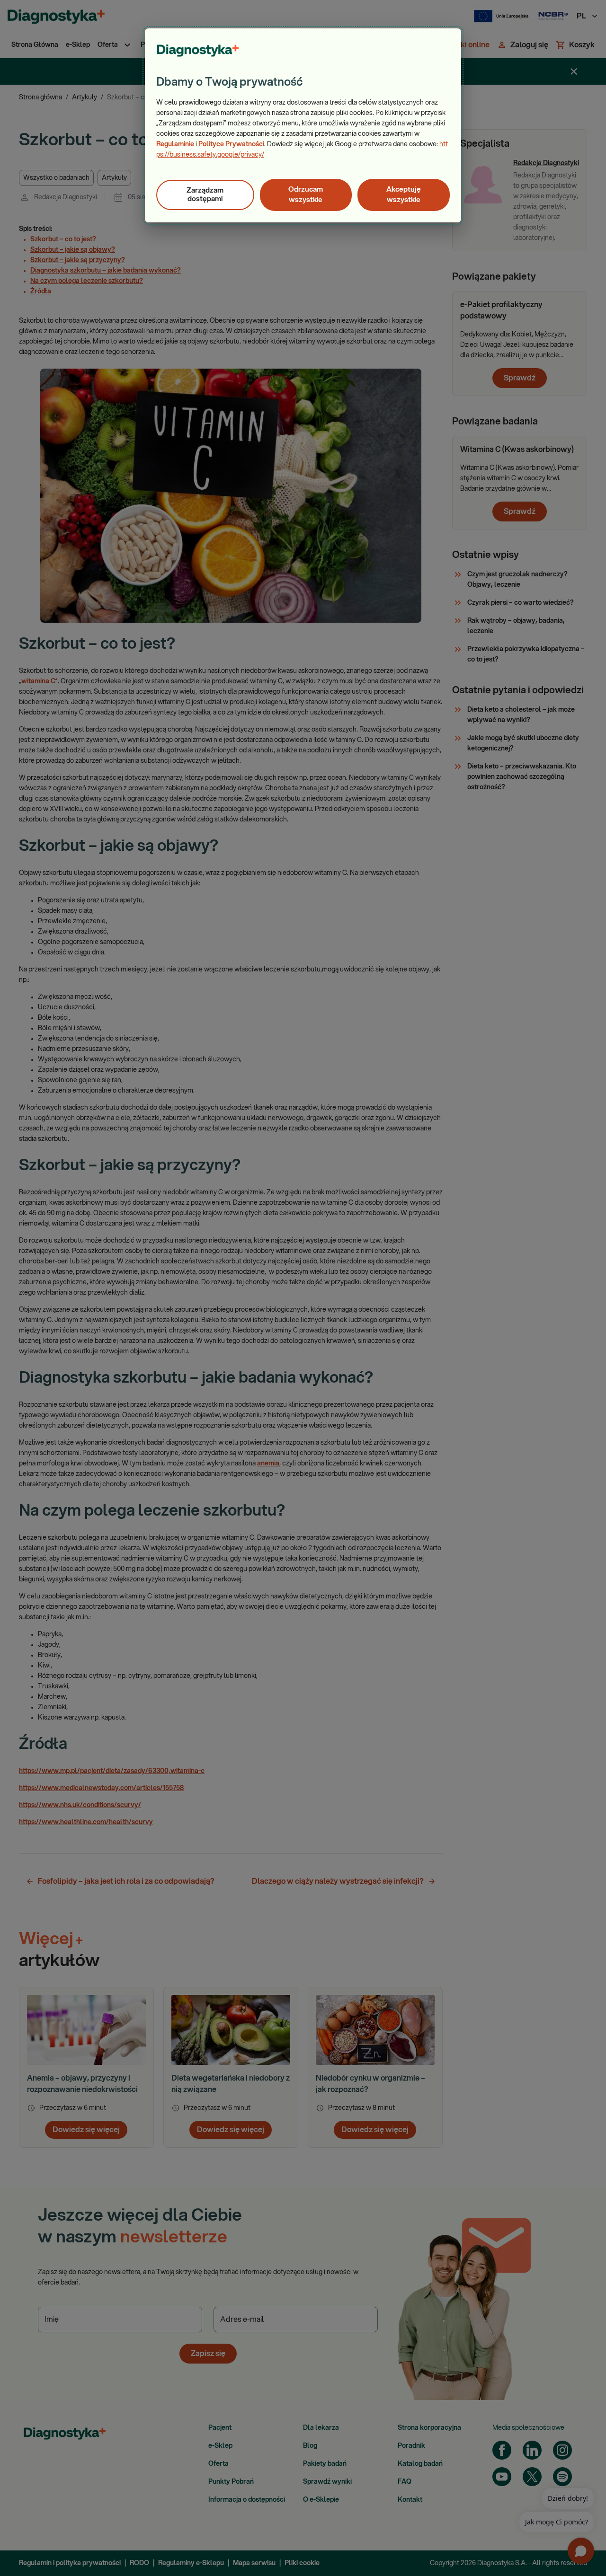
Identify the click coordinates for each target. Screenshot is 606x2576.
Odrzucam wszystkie (306, 195)
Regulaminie (175, 144)
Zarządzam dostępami (205, 195)
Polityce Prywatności (231, 144)
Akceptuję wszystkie (404, 195)
